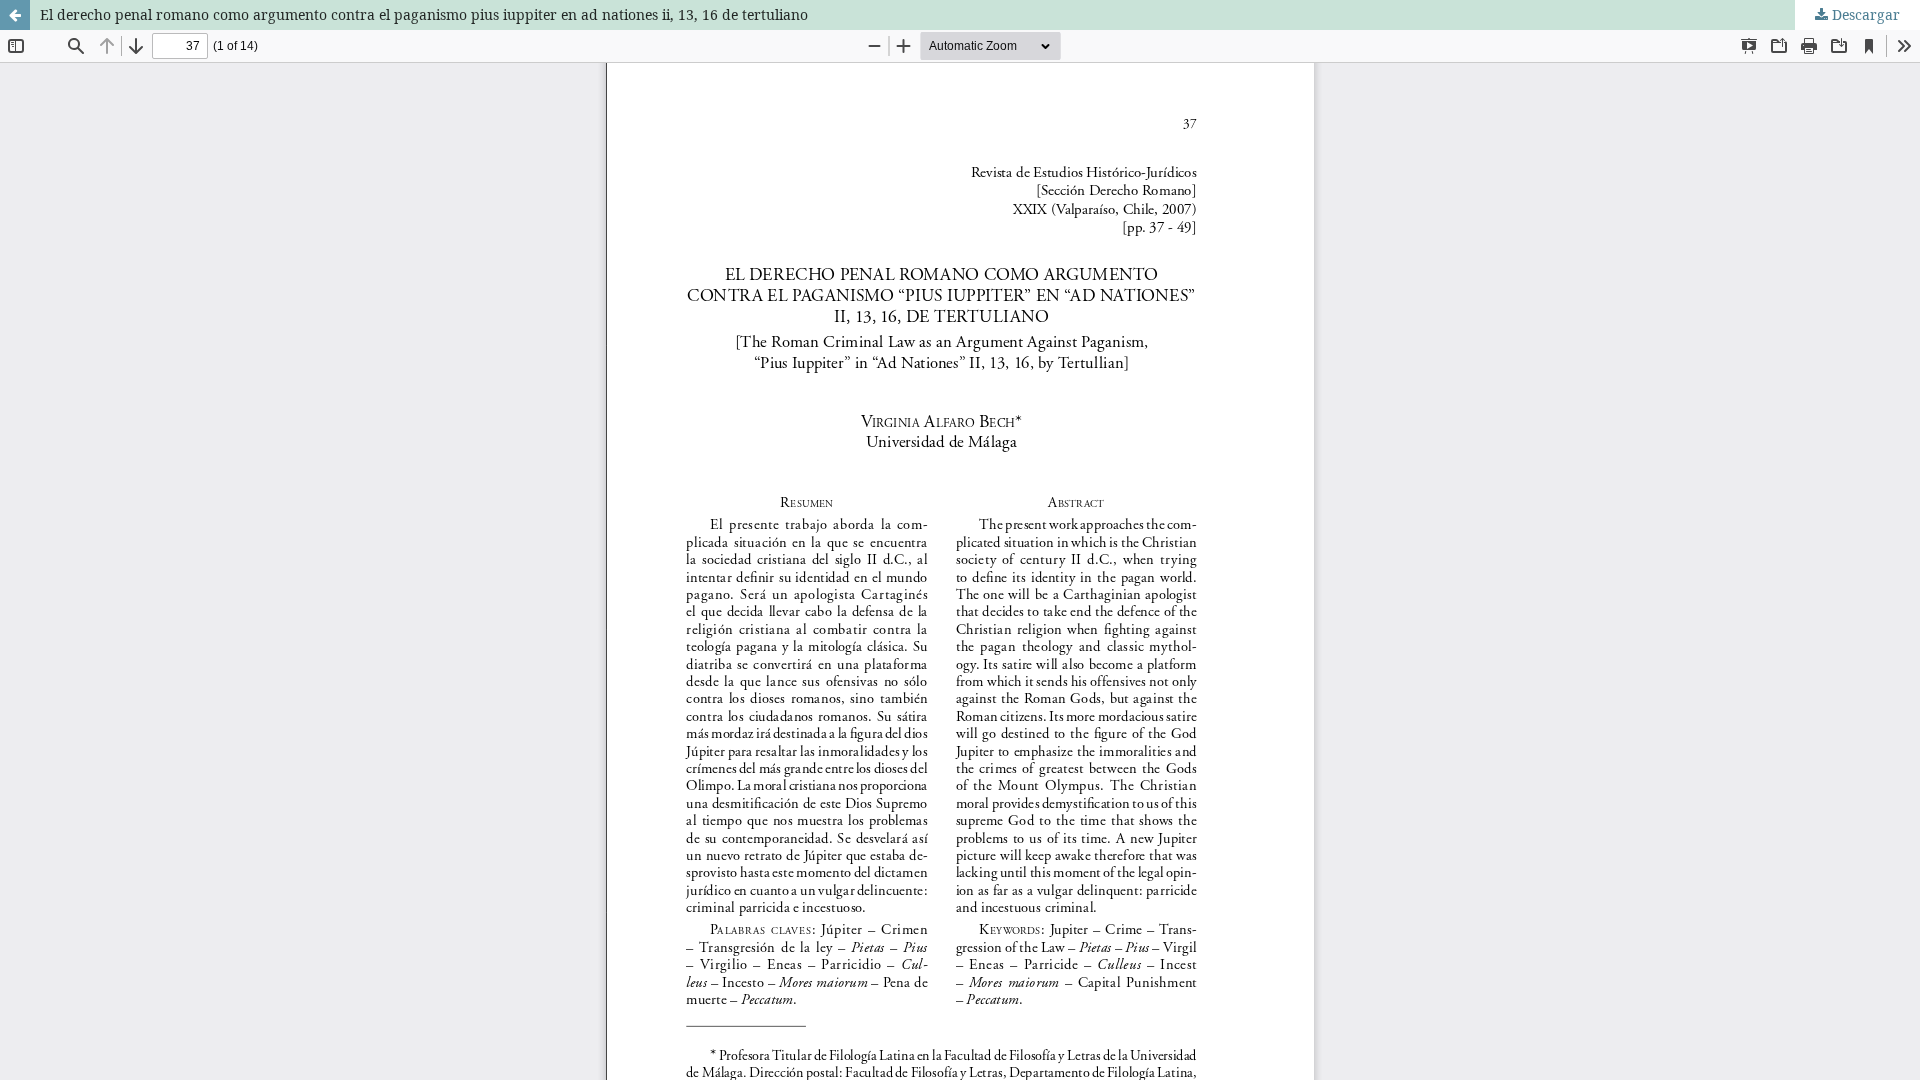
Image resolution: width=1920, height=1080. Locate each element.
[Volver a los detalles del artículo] (15, 15)
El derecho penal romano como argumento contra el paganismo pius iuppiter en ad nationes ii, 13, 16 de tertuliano (424, 14)
